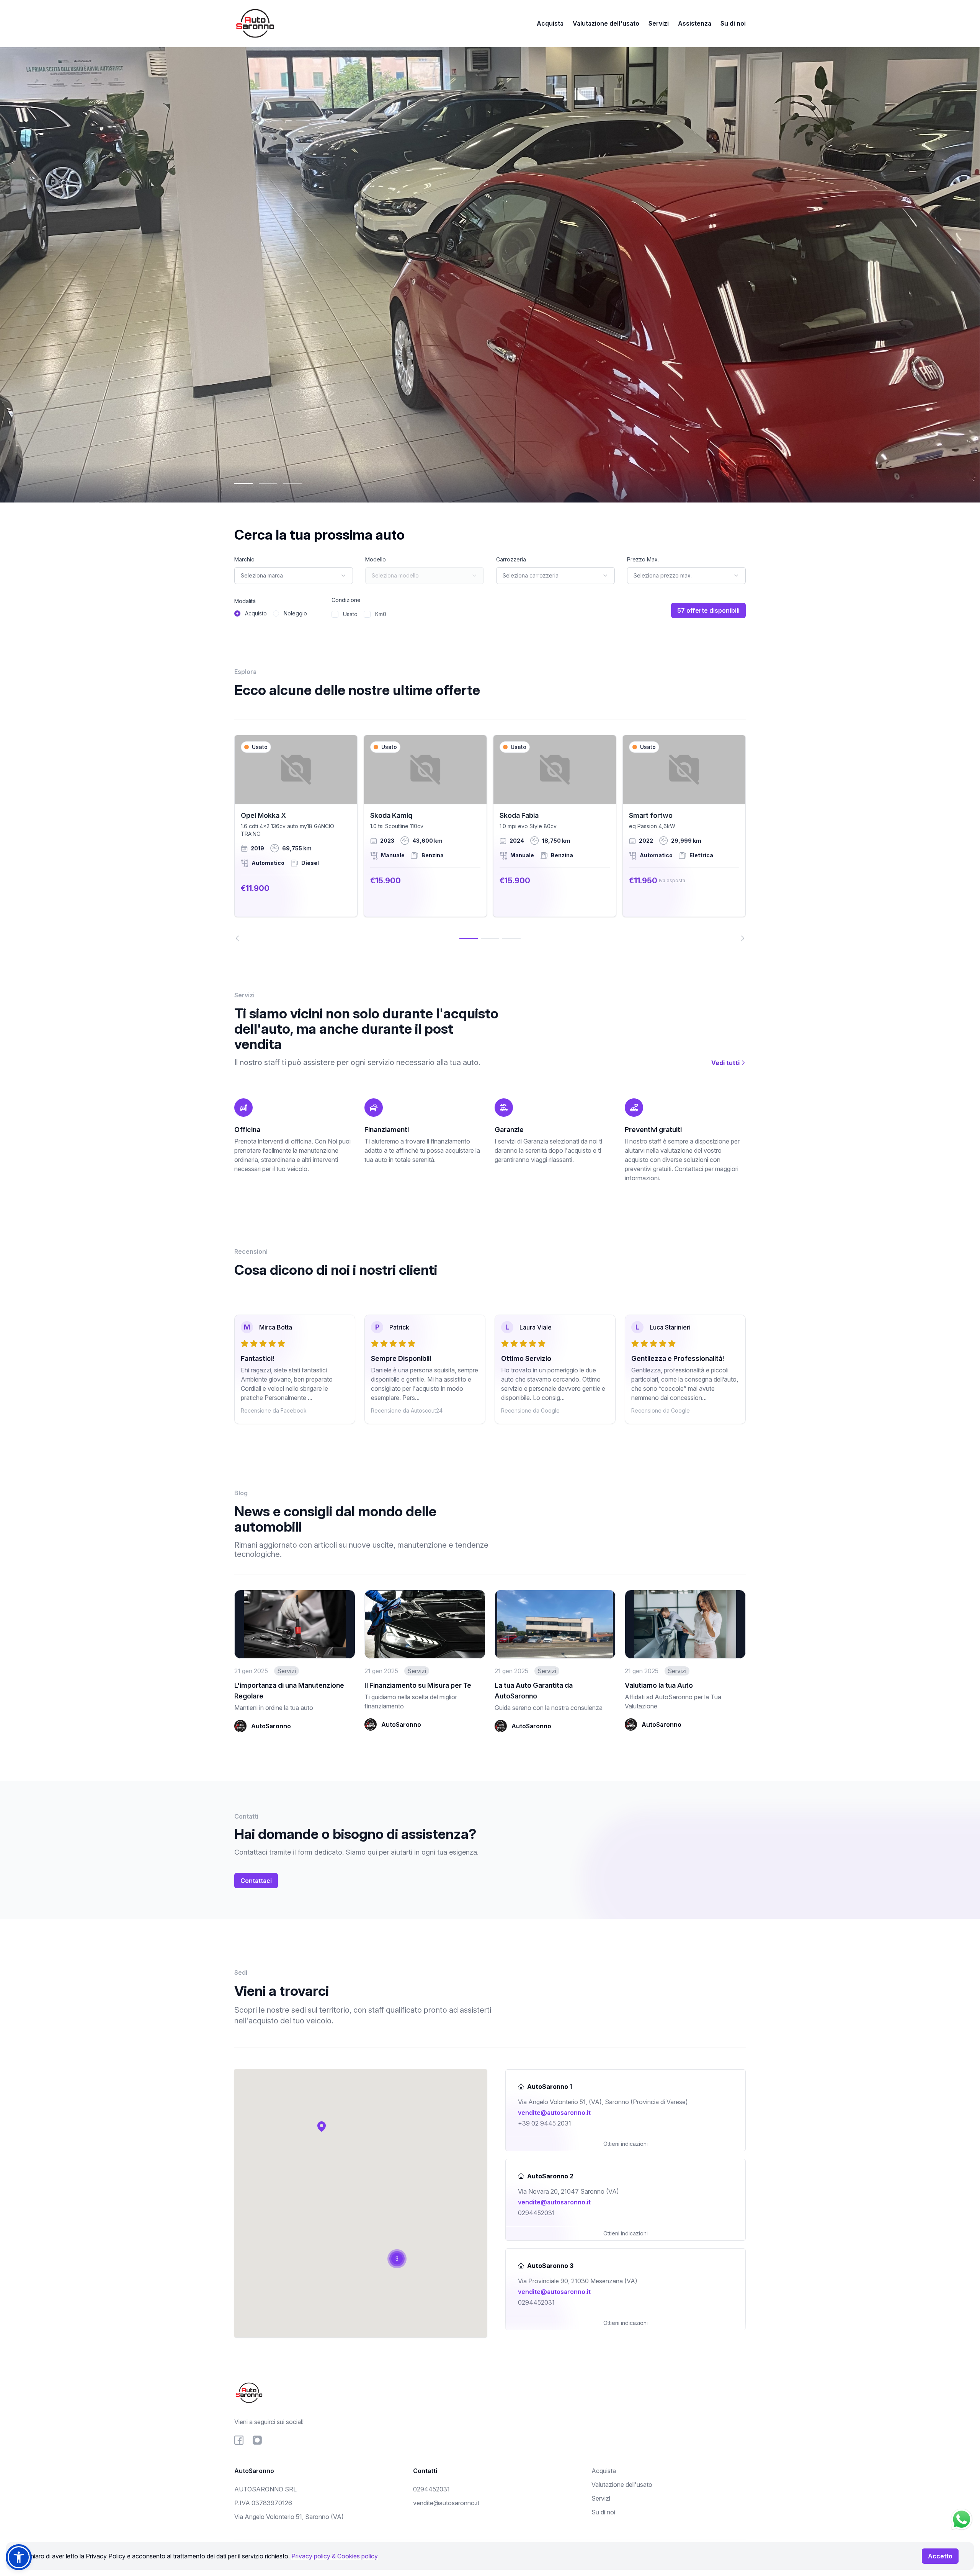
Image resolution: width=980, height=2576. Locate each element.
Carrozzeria (511, 559)
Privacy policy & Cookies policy (335, 2556)
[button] (322, 2126)
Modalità (245, 601)
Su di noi (733, 23)
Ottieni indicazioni (626, 2144)
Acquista (550, 23)
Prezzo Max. (643, 559)
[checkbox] (335, 614)
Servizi (659, 23)
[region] (490, 838)
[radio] (237, 613)
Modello (376, 559)
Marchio (244, 559)
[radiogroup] (271, 613)
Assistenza (695, 23)
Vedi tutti (726, 1063)
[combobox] (294, 576)
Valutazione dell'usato (606, 23)
